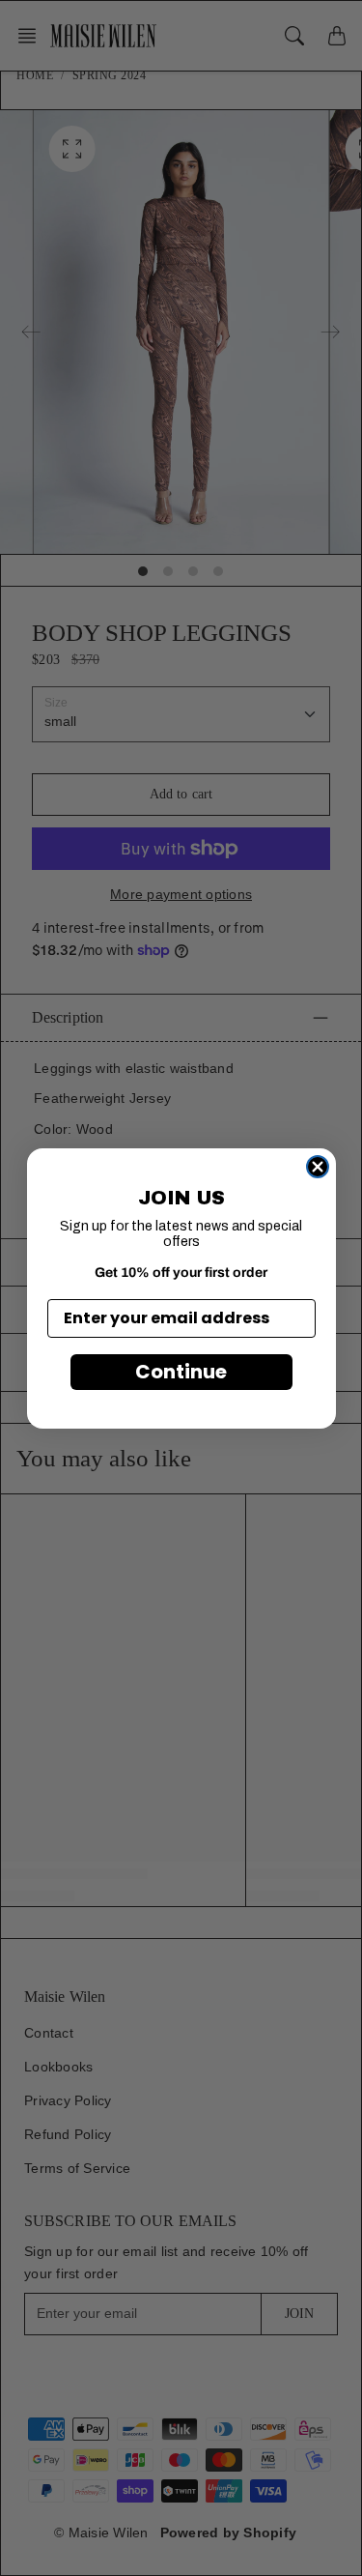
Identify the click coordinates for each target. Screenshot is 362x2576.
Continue (181, 1372)
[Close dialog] (318, 1167)
